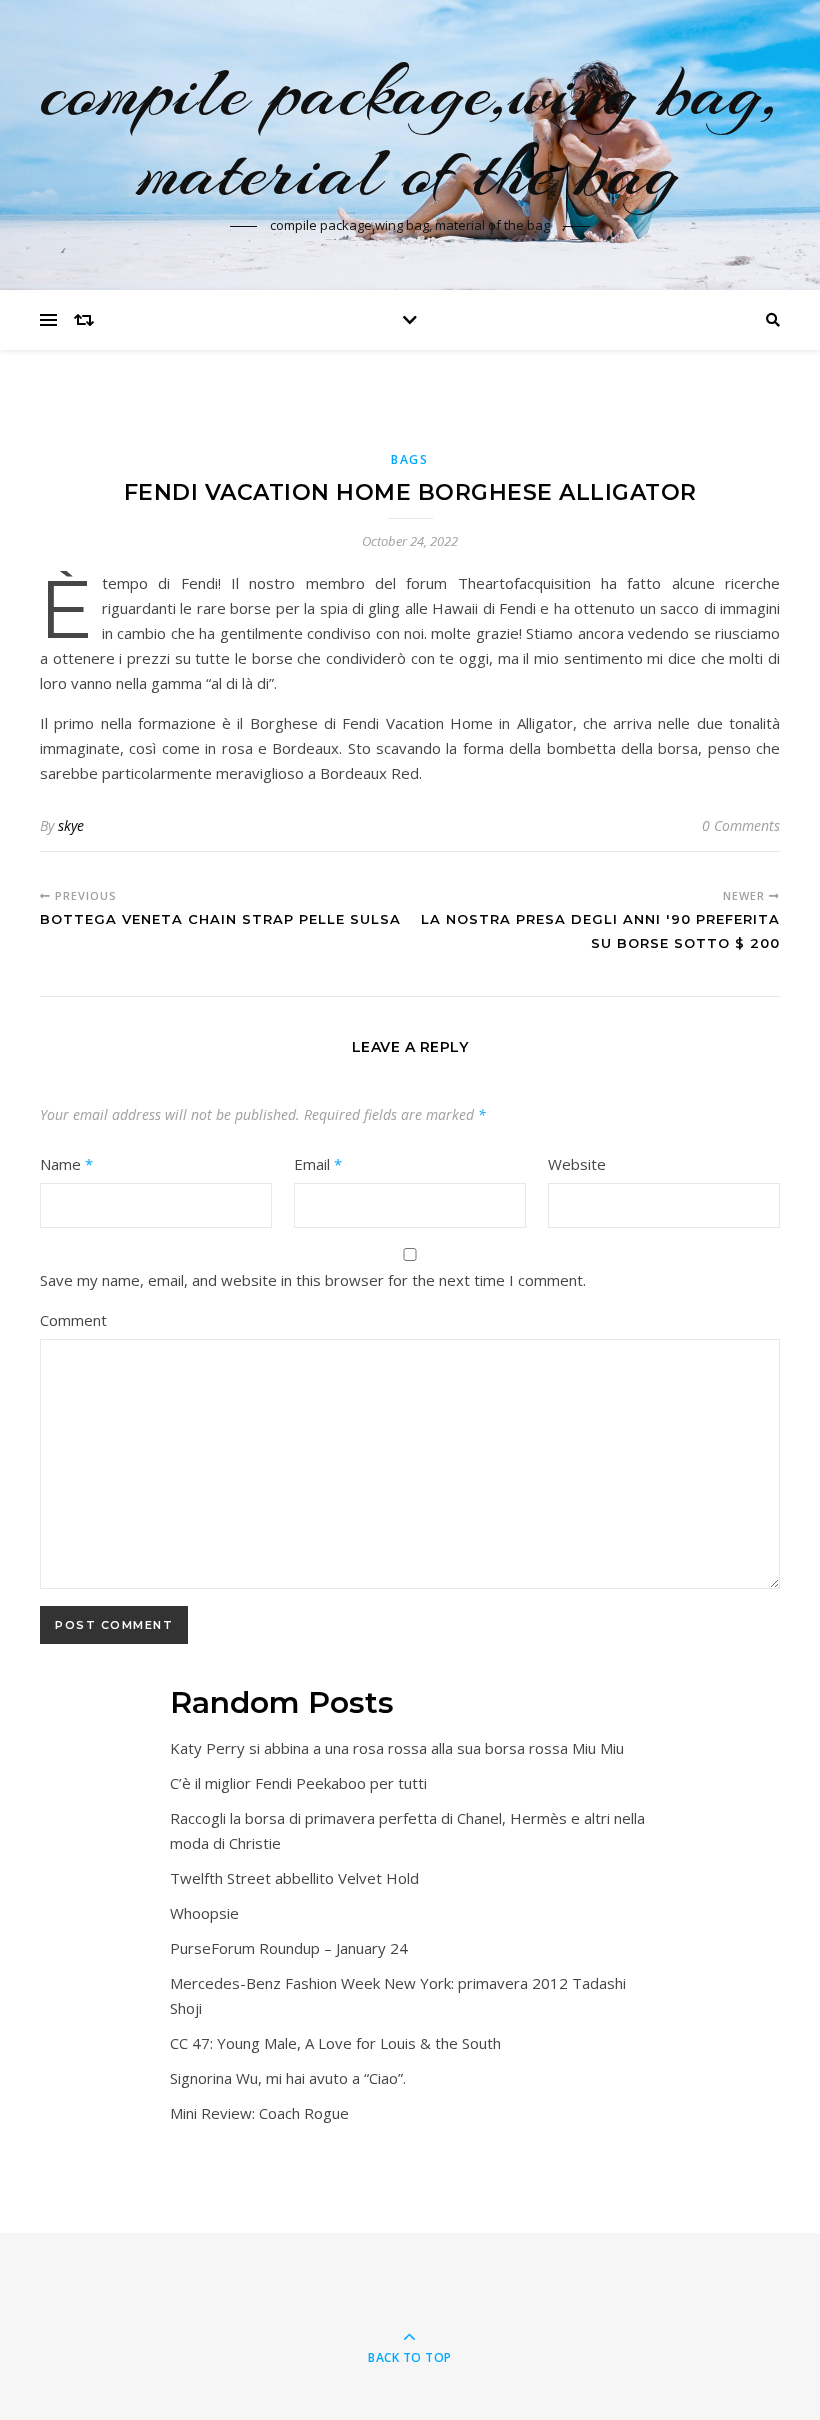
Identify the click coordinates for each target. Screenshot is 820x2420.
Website (577, 1164)
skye (71, 825)
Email (318, 1164)
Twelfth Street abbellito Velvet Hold (294, 1878)
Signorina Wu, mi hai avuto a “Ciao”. (288, 2078)
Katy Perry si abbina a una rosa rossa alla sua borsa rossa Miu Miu (397, 1748)
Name (66, 1164)
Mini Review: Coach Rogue (259, 2113)
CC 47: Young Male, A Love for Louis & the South (335, 2043)
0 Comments (741, 825)
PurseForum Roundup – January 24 (289, 1948)
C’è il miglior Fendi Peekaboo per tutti (298, 1783)
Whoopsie (204, 1913)
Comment (73, 1320)
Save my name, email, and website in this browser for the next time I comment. (313, 1280)
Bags (410, 459)
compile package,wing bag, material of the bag (410, 132)
